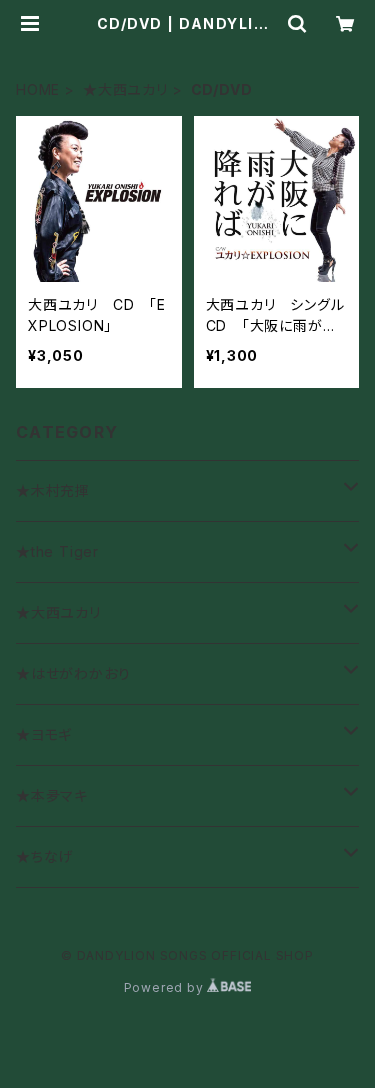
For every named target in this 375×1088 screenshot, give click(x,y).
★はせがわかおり (73, 673)
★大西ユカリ (125, 89)
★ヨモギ (44, 734)
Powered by (166, 987)
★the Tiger (57, 551)
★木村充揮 (53, 490)
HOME (38, 89)
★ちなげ (44, 856)
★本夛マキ (52, 795)
